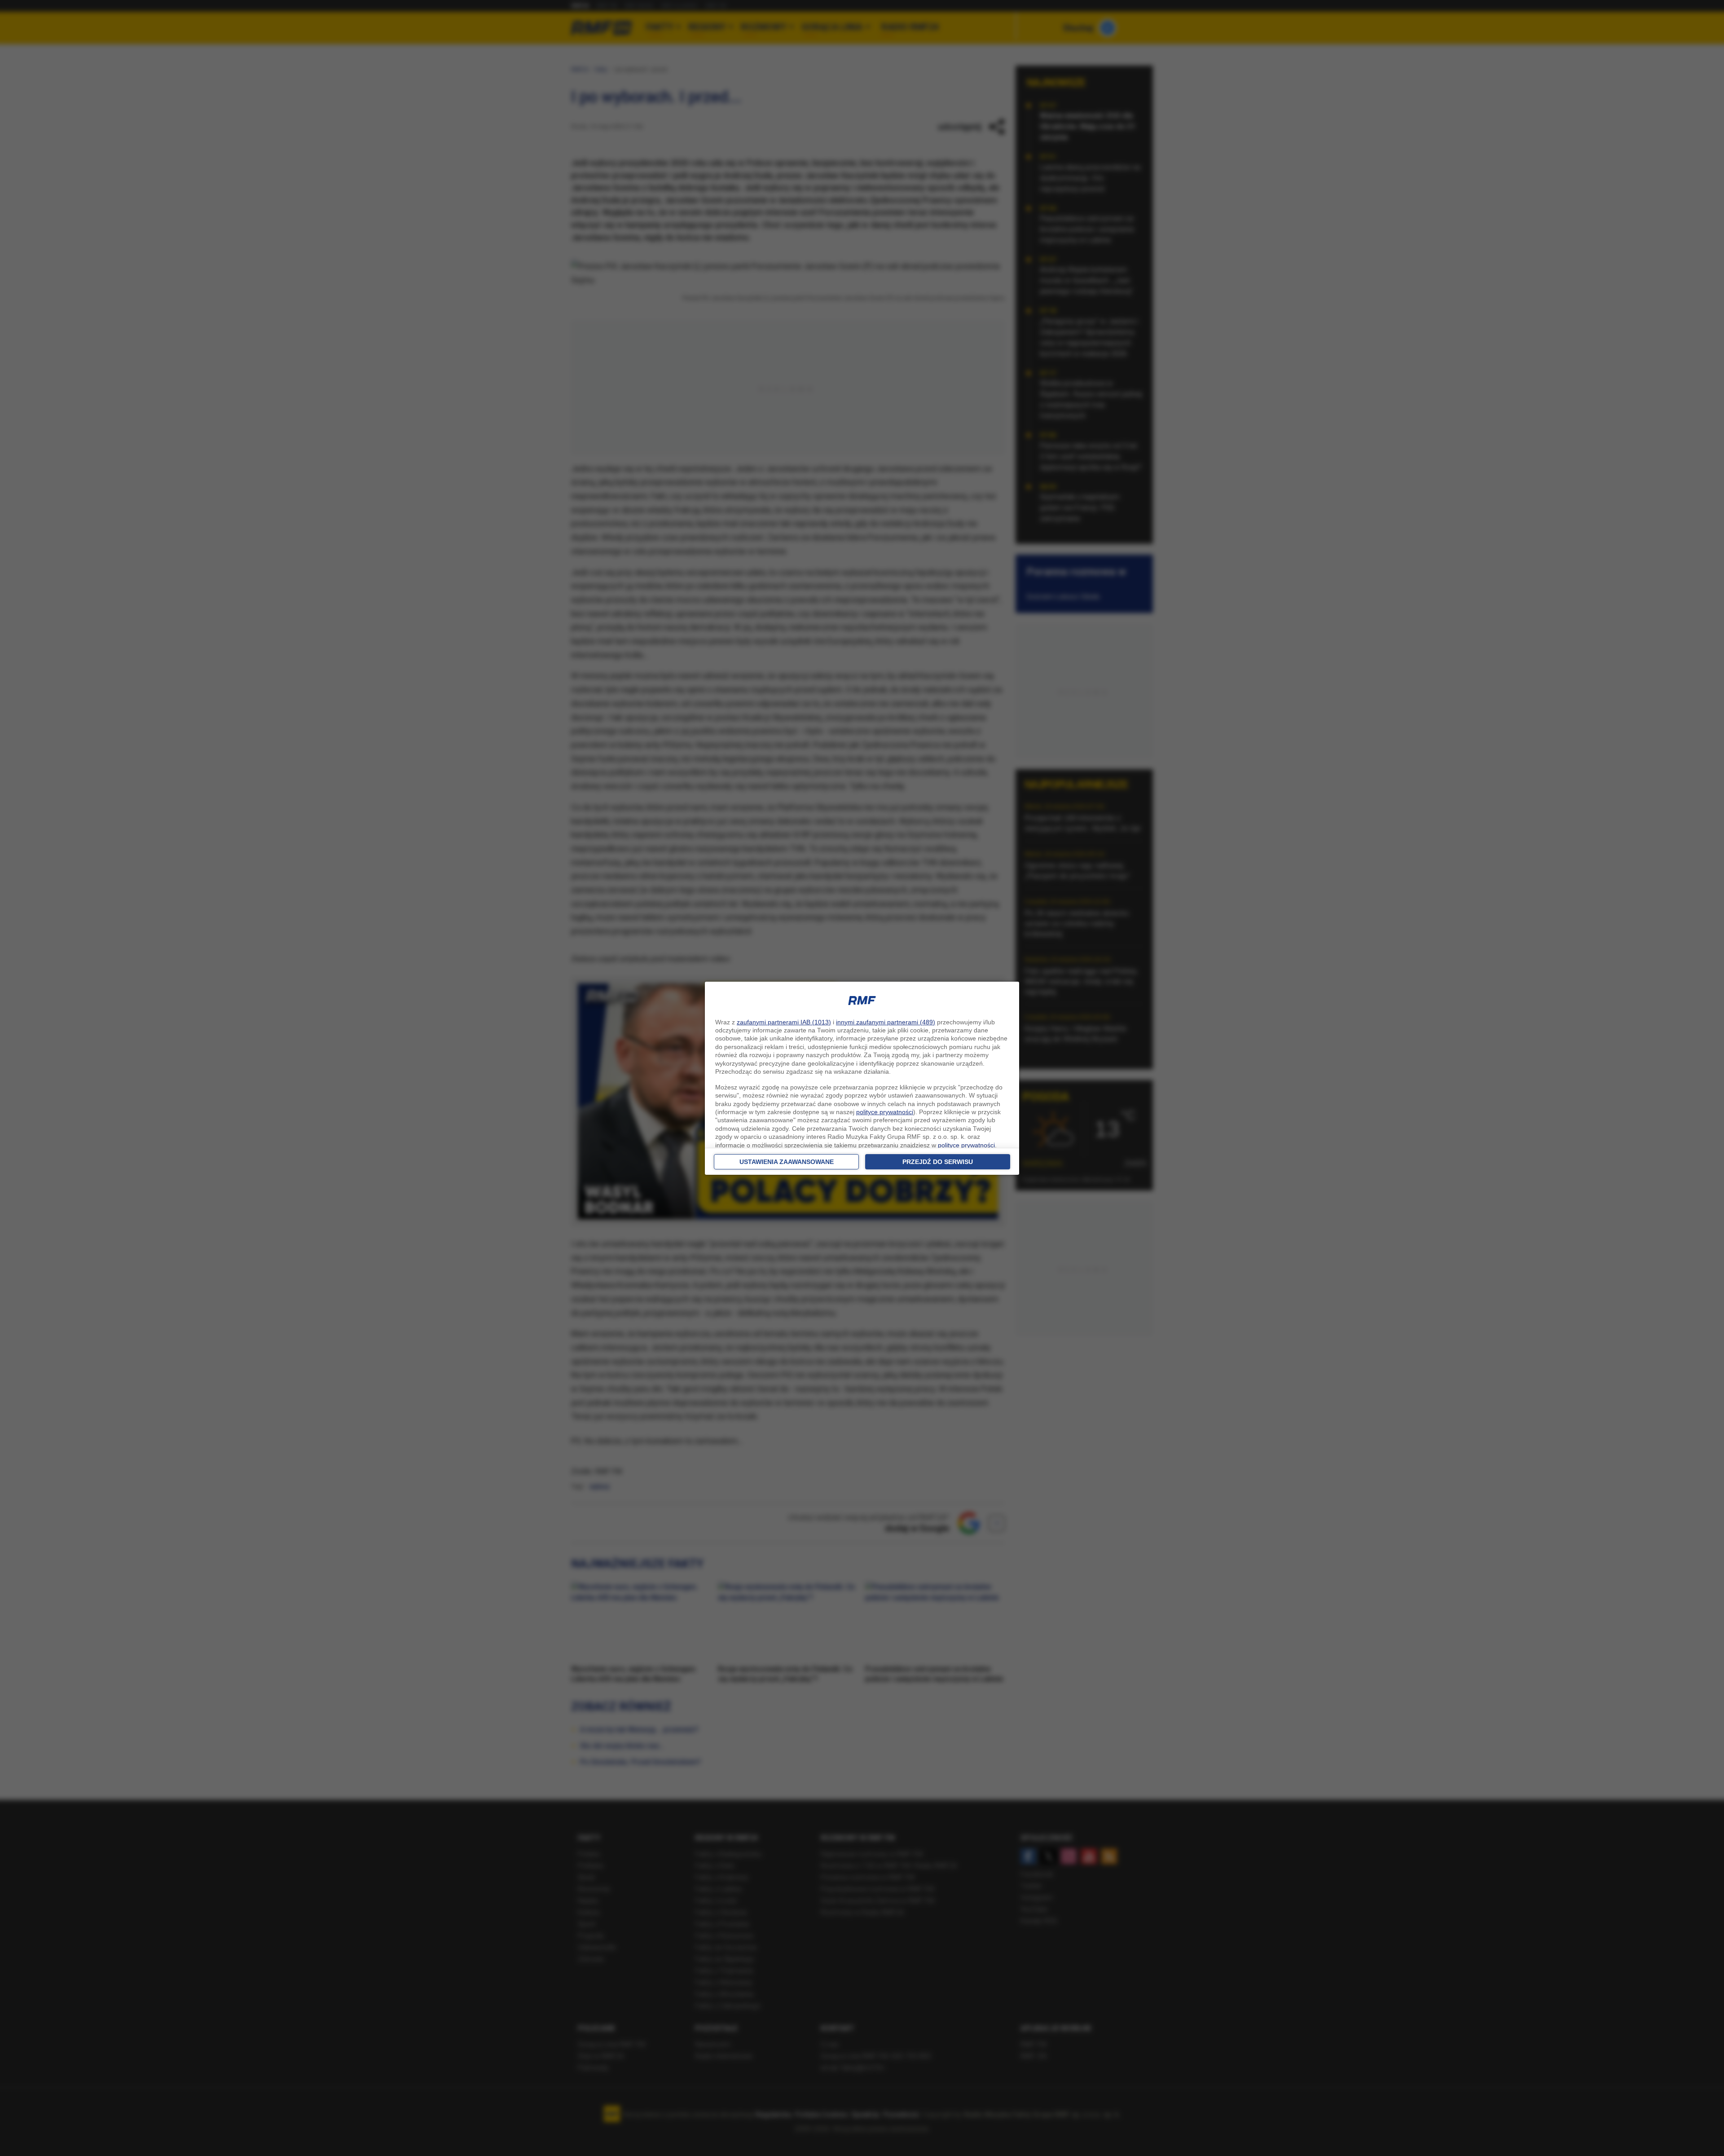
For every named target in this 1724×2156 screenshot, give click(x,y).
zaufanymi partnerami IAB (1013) (784, 1022)
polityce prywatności (885, 1112)
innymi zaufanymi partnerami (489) (886, 1022)
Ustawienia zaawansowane (787, 1162)
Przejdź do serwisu (938, 1162)
